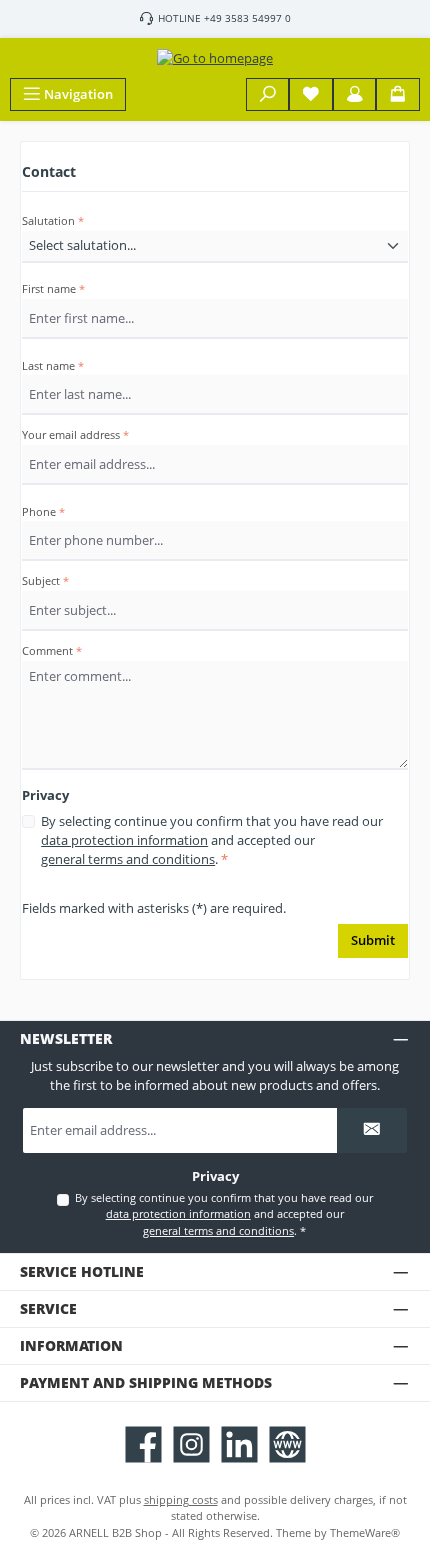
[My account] (355, 94)
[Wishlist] (311, 94)
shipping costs (181, 1499)
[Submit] (372, 1130)
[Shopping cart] (398, 94)
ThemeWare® (365, 1532)
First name (53, 288)
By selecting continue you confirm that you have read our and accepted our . (212, 840)
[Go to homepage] (215, 58)
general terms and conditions (128, 859)
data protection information (124, 840)
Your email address (75, 434)
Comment (52, 650)
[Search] (268, 94)
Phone (43, 511)
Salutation (53, 220)
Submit (373, 940)
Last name (53, 365)
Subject (45, 580)
